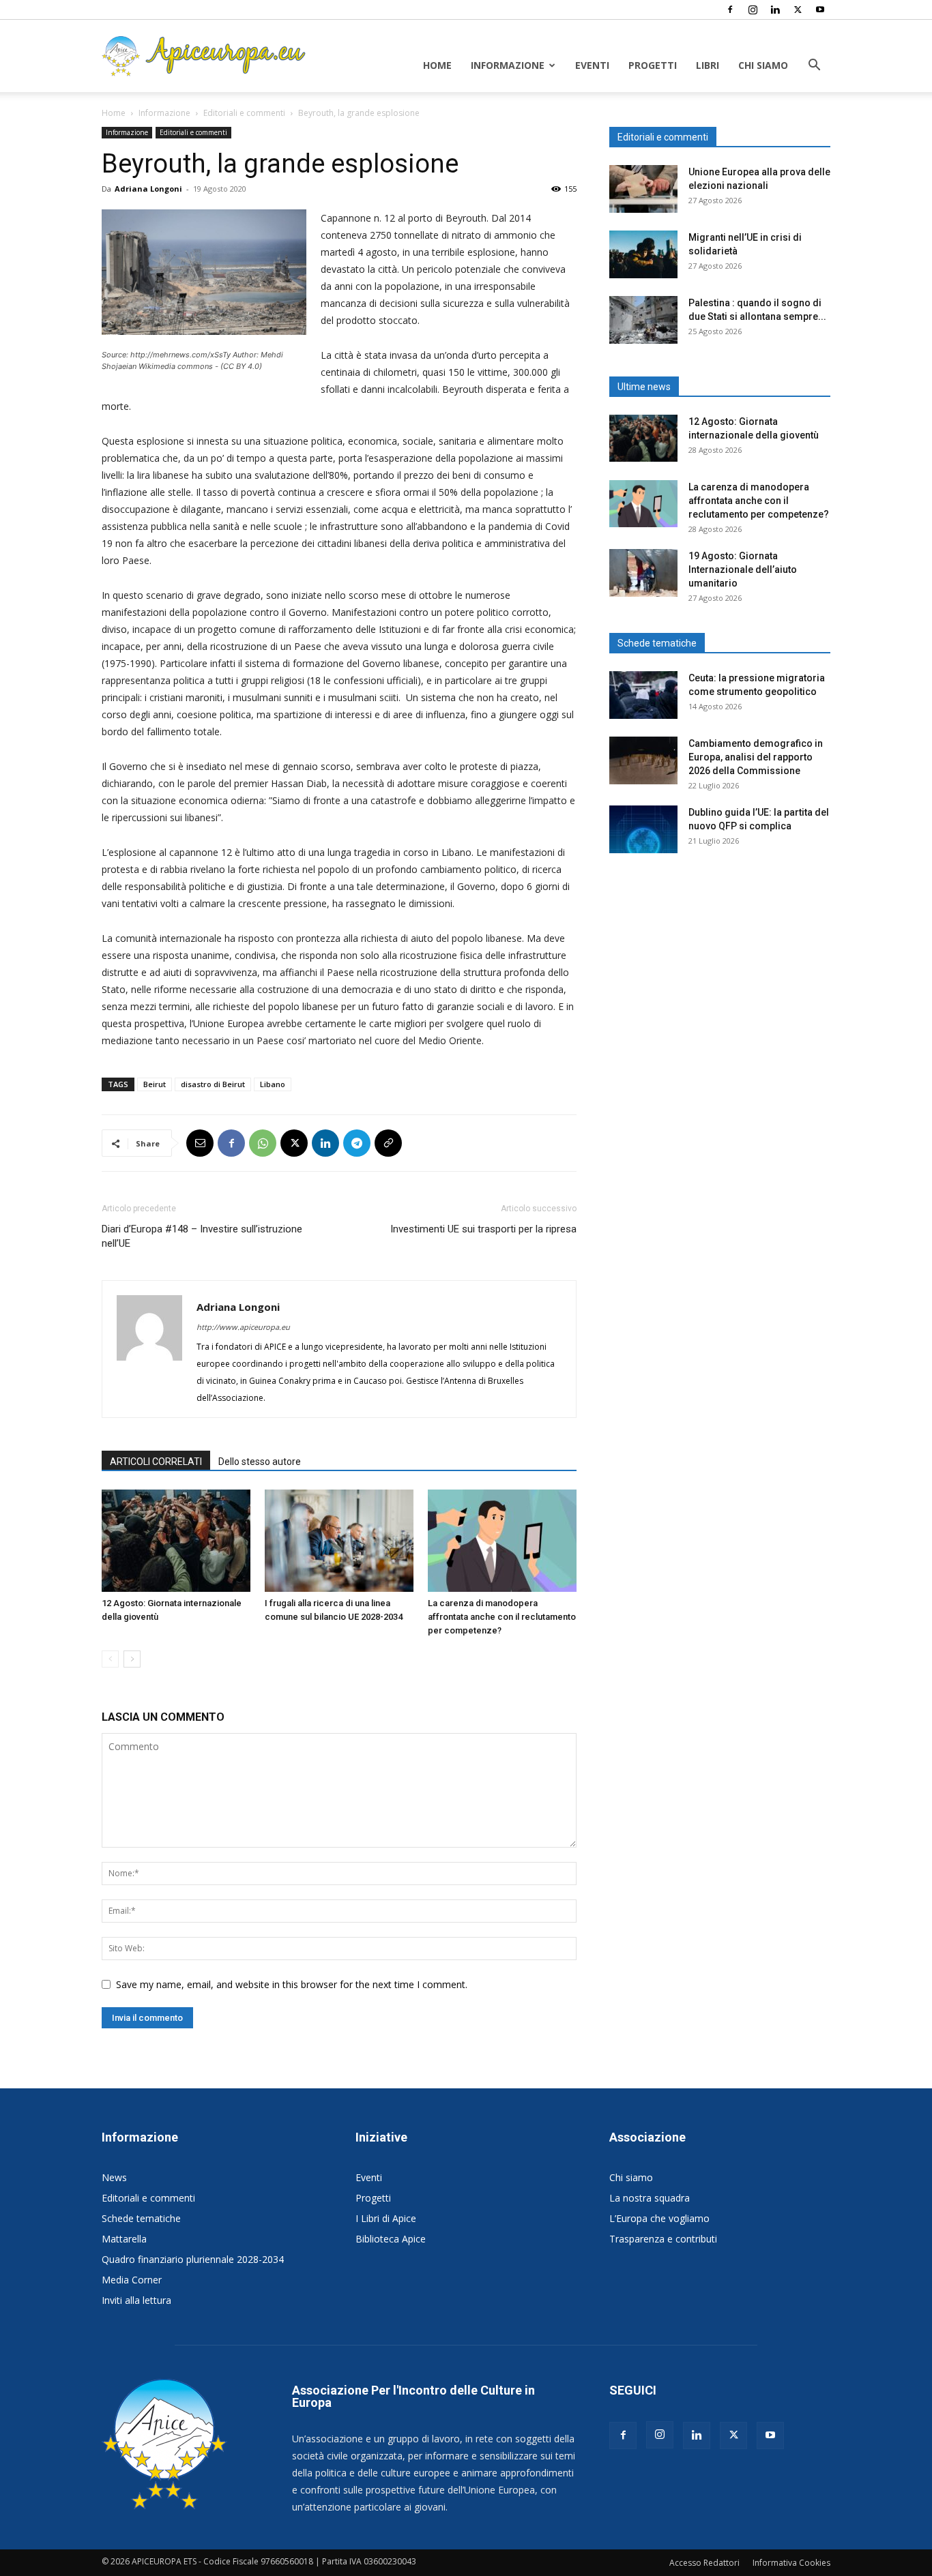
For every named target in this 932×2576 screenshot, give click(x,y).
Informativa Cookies (791, 2563)
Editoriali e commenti (244, 113)
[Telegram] (357, 1143)
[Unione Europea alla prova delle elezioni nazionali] (643, 189)
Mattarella (124, 2239)
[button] (814, 66)
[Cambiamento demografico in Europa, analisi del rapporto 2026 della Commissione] (643, 760)
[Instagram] (753, 10)
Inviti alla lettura (136, 2300)
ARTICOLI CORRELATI (156, 1462)
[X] (798, 10)
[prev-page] (110, 1659)
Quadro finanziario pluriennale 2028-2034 (193, 2259)
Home (437, 65)
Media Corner (132, 2280)
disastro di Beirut (213, 1084)
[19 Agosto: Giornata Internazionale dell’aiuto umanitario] (643, 573)
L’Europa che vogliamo (659, 2218)
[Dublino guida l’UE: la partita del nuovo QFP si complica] (643, 829)
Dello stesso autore (260, 1462)
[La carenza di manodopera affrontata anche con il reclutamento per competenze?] (502, 1541)
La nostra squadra (650, 2198)
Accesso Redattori (704, 2563)
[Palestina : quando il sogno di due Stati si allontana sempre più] (643, 320)
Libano (273, 1084)
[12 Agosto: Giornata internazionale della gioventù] (176, 1541)
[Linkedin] (775, 10)
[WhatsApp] (263, 1143)
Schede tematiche (141, 2218)
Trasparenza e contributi (663, 2239)
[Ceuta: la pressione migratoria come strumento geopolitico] (643, 695)
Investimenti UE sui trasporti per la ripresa (483, 1229)
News (114, 2177)
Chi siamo (763, 65)
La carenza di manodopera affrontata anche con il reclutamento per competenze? (502, 1617)
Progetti (653, 65)
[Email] (200, 1143)
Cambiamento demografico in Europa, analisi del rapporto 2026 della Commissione (756, 757)
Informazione (508, 65)
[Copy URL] (388, 1143)
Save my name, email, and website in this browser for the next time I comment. (292, 1984)
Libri (708, 65)
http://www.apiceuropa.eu (243, 1327)
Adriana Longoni (148, 189)
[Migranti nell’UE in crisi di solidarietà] (643, 254)
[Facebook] (730, 10)
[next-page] (132, 1659)
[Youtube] (820, 10)
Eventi (592, 65)
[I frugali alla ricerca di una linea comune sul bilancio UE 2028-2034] (339, 1541)
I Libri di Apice (386, 2218)
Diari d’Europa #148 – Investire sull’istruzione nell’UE (202, 1236)
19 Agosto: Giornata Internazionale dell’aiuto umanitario (743, 569)
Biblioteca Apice (391, 2239)
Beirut (155, 1084)
